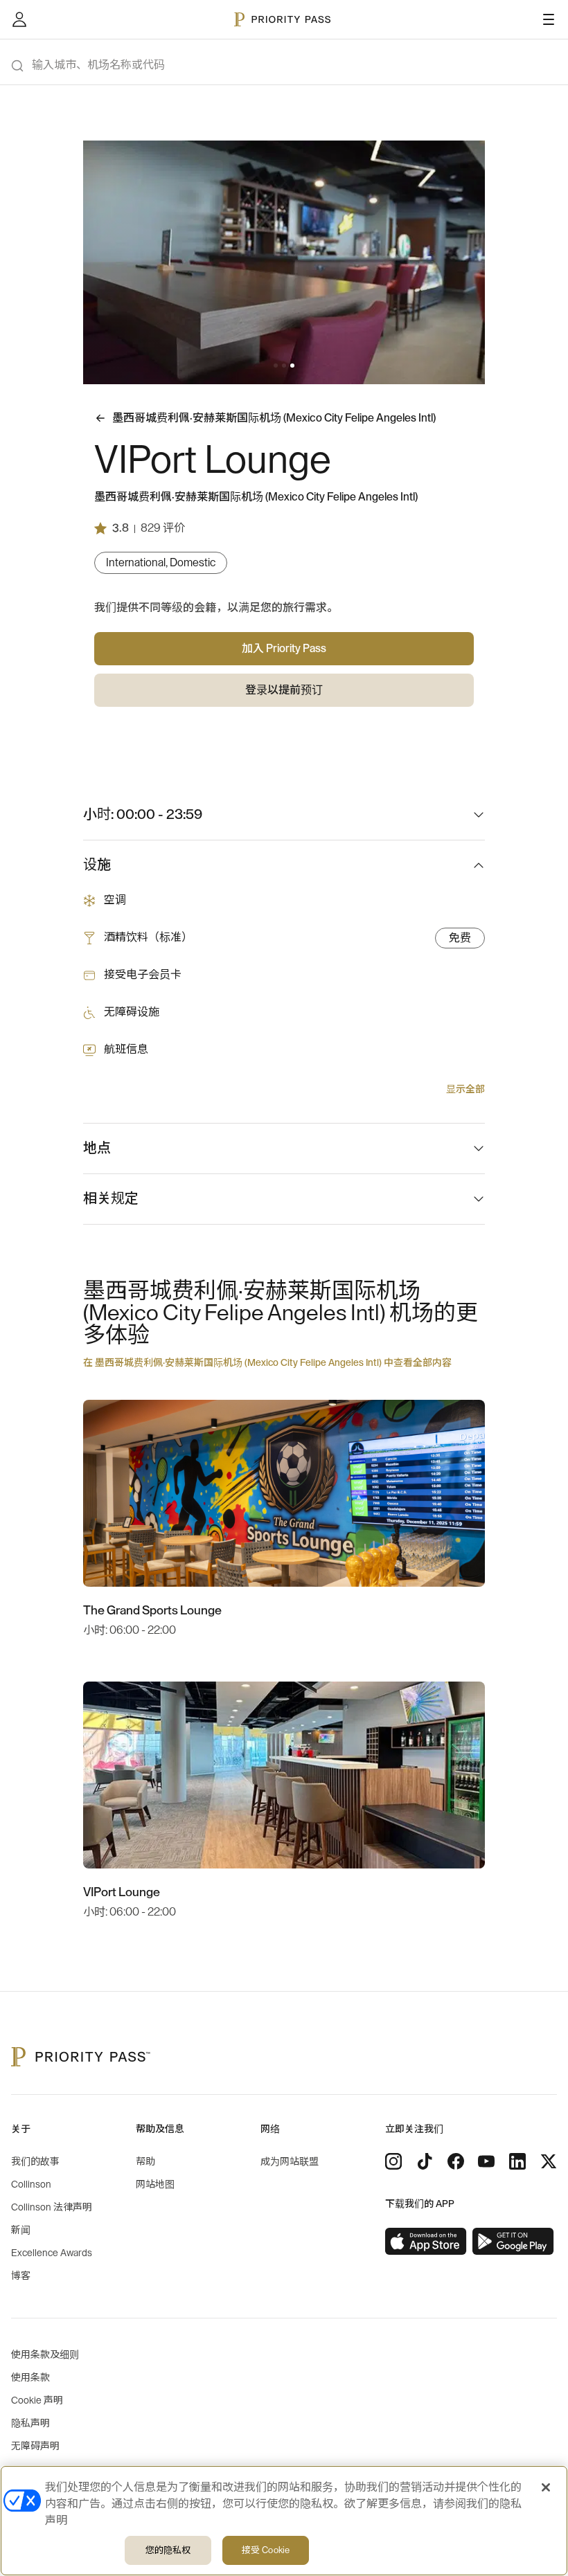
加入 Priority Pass (284, 649)
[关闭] (546, 2487)
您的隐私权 (168, 2550)
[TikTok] (425, 2161)
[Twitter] (549, 2161)
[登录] (19, 19)
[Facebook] (456, 2161)
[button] (276, 366)
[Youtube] (486, 2161)
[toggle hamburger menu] (549, 19)
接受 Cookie (266, 2550)
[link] (426, 2242)
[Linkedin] (517, 2161)
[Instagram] (393, 2161)
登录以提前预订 (284, 690)
